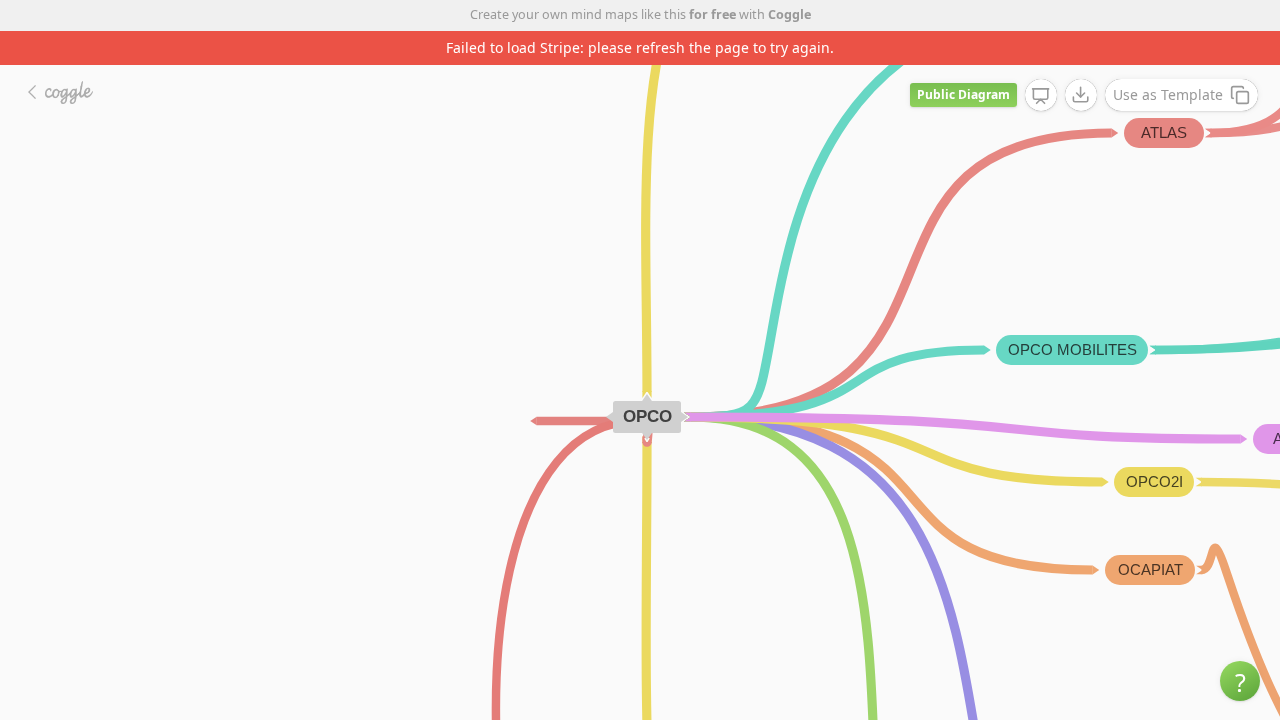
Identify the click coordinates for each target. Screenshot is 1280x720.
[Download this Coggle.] (1081, 95)
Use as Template (1168, 94)
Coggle (789, 14)
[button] (1240, 681)
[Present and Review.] (1041, 96)
